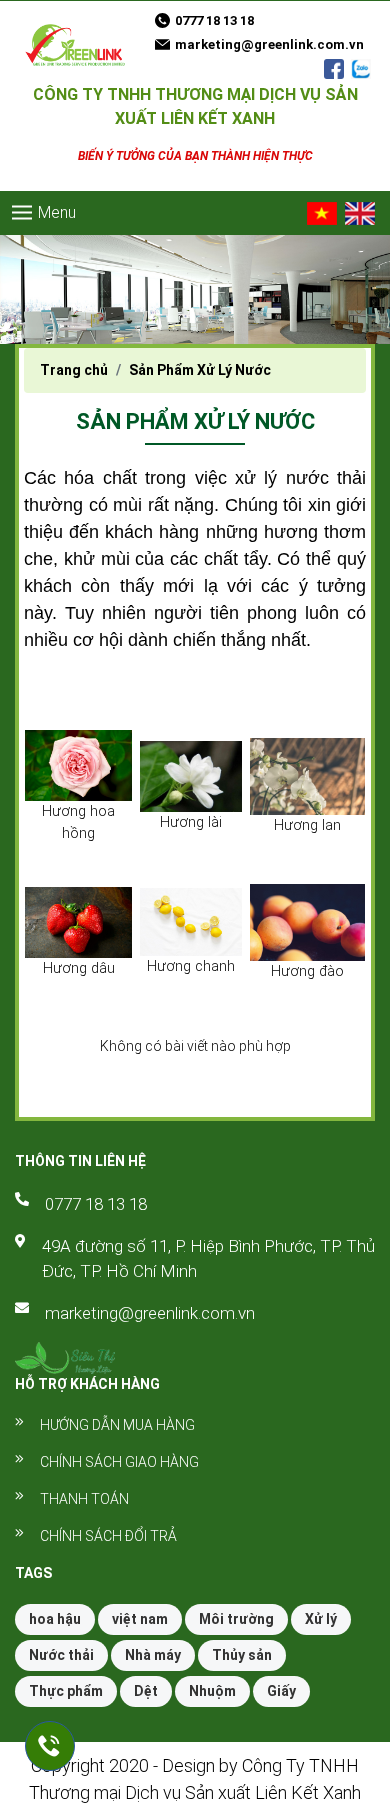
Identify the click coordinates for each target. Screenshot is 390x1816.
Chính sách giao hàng (119, 1462)
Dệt (146, 1691)
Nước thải (61, 1655)
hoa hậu (55, 1619)
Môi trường (236, 1619)
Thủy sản (242, 1655)
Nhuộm (212, 1691)
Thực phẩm (66, 1691)
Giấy (281, 1691)
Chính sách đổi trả (108, 1536)
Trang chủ (74, 370)
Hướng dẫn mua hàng (117, 1425)
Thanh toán (84, 1499)
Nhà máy (153, 1655)
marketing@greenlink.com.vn (150, 1313)
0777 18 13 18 (96, 1204)
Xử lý (321, 1619)
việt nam (140, 1619)
